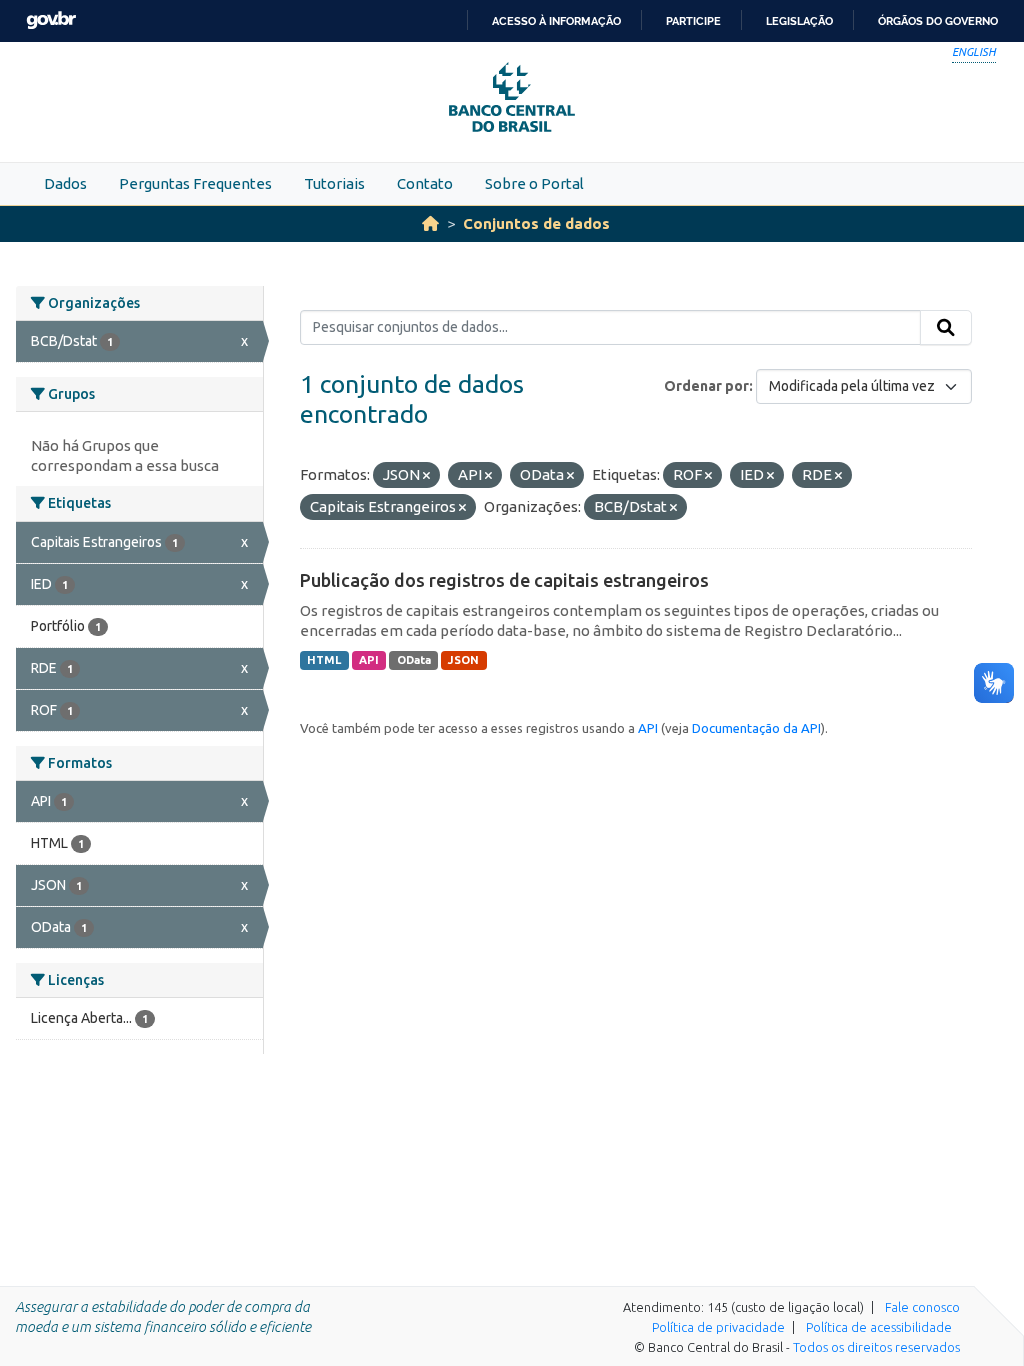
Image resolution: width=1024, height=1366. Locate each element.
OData (414, 660)
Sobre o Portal (534, 183)
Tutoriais (334, 183)
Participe (693, 21)
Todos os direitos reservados (876, 1347)
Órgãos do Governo (938, 21)
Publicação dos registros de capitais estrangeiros (504, 580)
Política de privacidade (718, 1327)
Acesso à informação (556, 21)
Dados (65, 183)
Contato (425, 183)
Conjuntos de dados (536, 223)
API (369, 660)
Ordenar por (706, 386)
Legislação (799, 21)
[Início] (430, 223)
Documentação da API (756, 728)
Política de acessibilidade (879, 1327)
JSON (463, 660)
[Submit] (946, 328)
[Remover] (426, 476)
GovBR (51, 20)
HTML (324, 660)
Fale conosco (922, 1307)
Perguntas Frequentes (195, 183)
